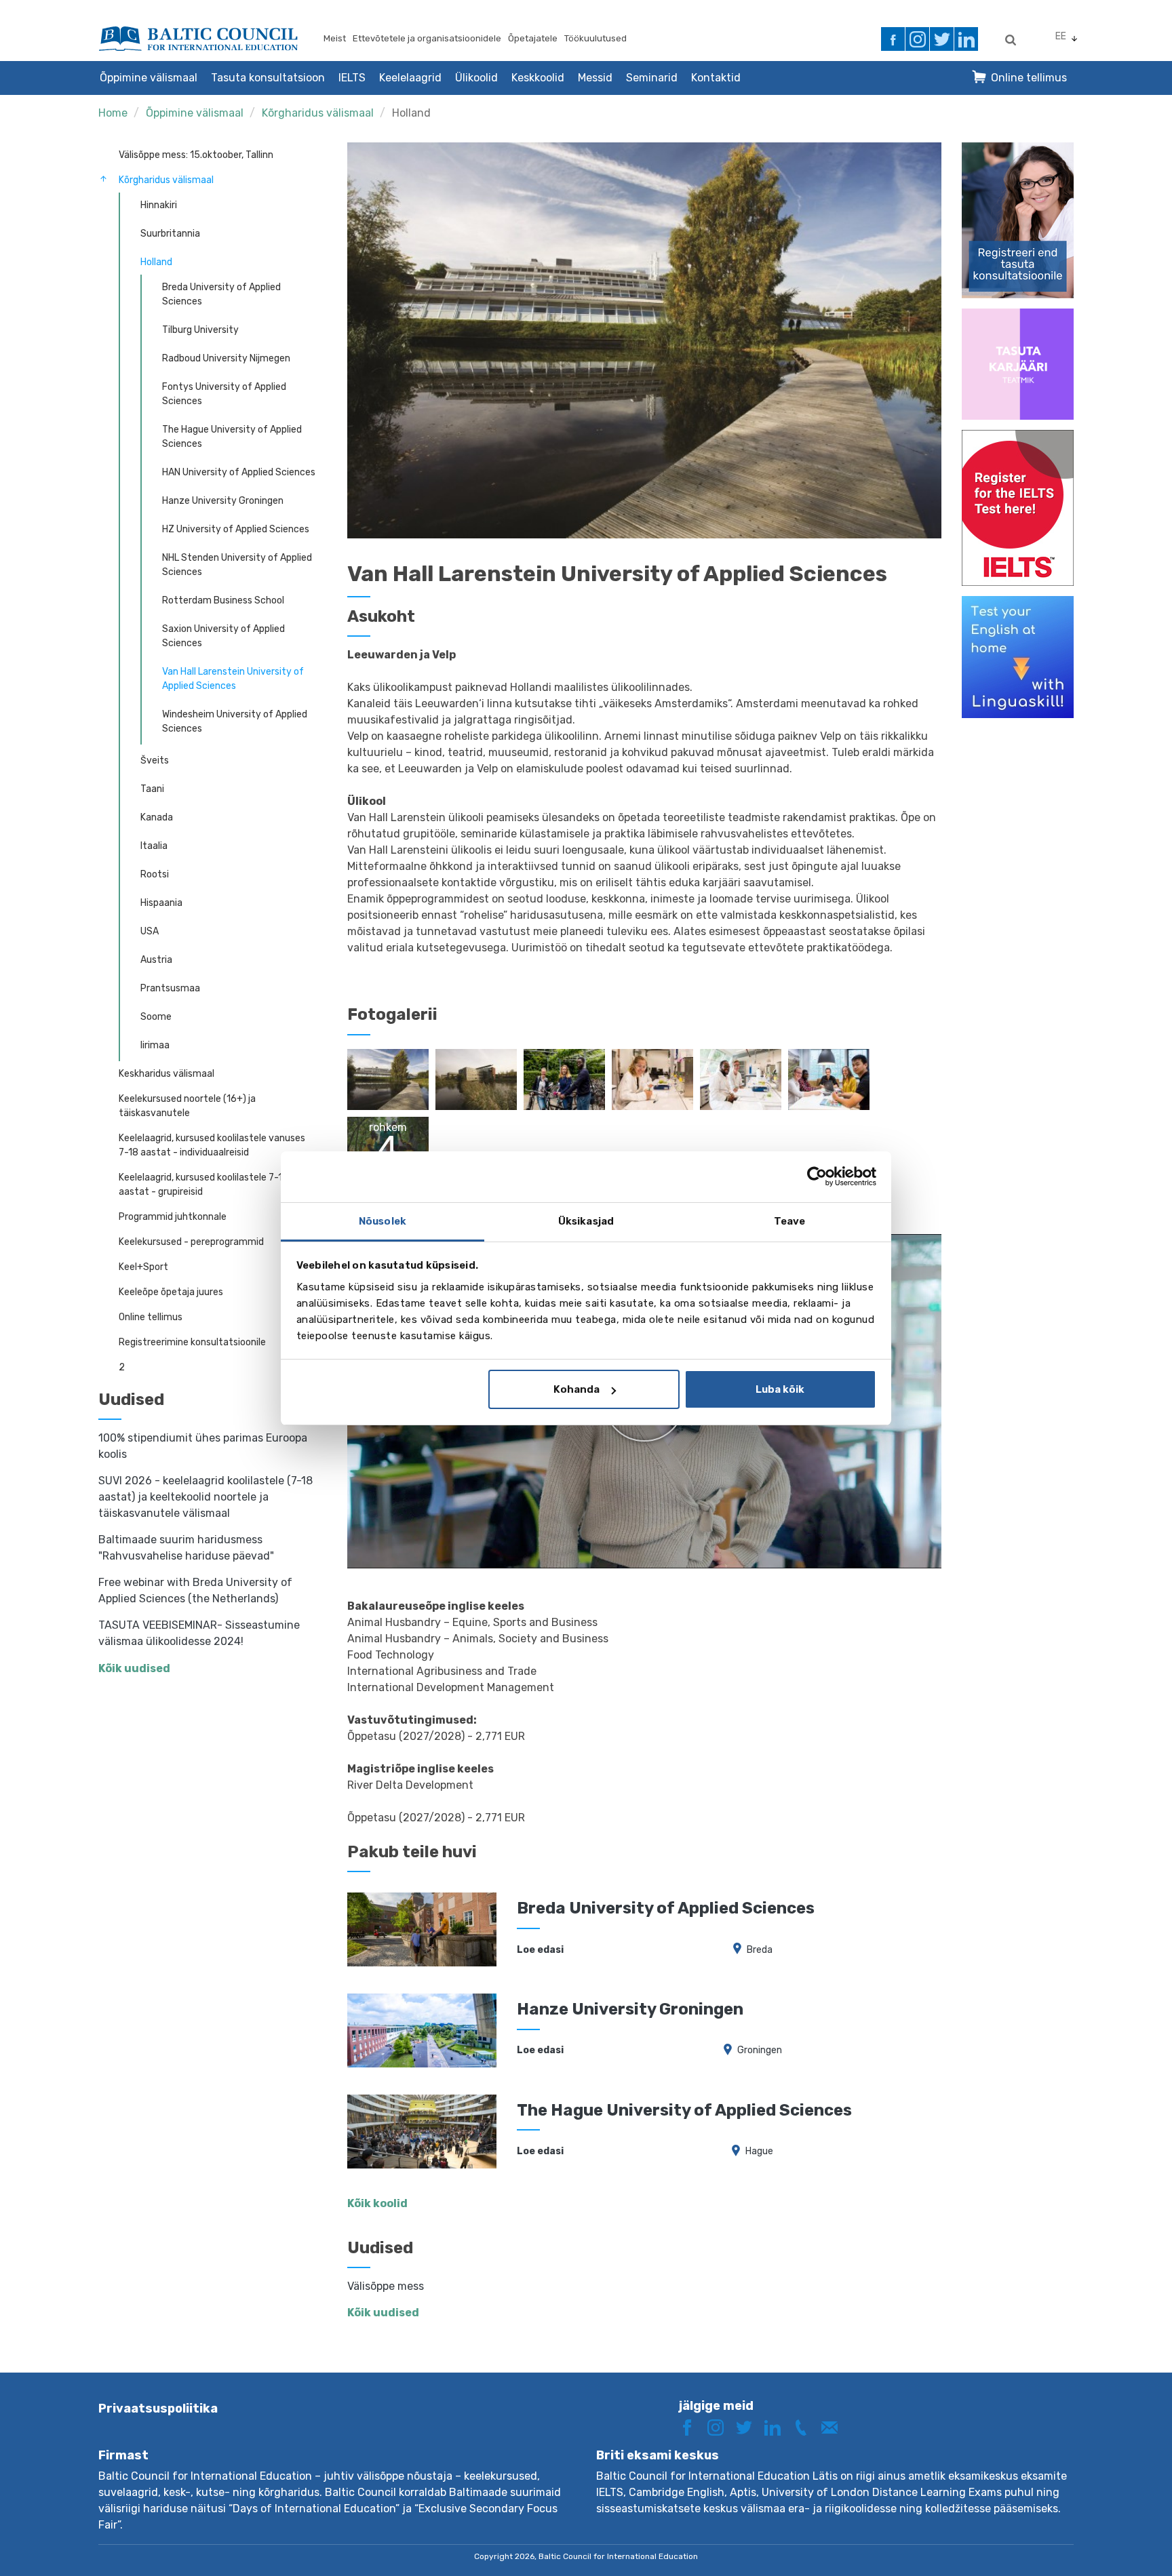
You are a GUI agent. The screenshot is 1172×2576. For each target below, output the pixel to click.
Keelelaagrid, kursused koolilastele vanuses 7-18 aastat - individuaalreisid (212, 1145)
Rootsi (155, 874)
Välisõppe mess (386, 2286)
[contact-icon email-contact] (834, 2426)
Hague (759, 2151)
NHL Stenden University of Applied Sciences (237, 565)
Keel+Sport (143, 1267)
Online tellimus (1029, 78)
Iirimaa (155, 1045)
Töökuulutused (595, 38)
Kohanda (577, 1389)
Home (113, 113)
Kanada (157, 817)
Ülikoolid (476, 78)
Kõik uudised (134, 1668)
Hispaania (161, 903)
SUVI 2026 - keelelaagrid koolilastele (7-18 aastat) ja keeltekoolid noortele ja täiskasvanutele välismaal (206, 1497)
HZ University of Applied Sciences (236, 529)
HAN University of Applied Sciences (239, 472)
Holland (411, 113)
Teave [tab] (790, 1221)
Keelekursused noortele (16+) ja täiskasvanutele (187, 1106)
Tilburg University (200, 330)
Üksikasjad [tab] (586, 1221)
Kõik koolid (377, 2203)
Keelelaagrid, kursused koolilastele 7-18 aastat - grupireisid (203, 1185)
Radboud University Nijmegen (226, 358)
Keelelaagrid (410, 78)
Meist (335, 38)
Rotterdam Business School (223, 600)
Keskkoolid (538, 78)
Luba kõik (780, 1389)
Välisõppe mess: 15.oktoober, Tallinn (196, 155)
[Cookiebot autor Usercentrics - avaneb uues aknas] (817, 1176)
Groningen (760, 2050)
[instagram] (917, 39)
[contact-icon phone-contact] (806, 2426)
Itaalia (154, 846)
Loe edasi (540, 1950)
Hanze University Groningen (223, 501)
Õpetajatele (533, 38)
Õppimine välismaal (149, 78)
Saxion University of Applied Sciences (223, 636)
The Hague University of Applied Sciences (232, 437)
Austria (156, 960)
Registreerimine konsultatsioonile (192, 1342)
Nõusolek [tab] (383, 1221)
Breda (760, 1950)
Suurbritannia (170, 234)
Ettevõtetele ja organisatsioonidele (427, 38)
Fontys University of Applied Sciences (224, 394)
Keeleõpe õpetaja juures (171, 1292)
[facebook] (893, 39)
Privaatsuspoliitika (158, 2409)
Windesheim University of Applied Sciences (235, 721)
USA (150, 931)
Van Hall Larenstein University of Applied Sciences (233, 679)
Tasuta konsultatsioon (268, 78)
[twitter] (942, 39)
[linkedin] (966, 39)
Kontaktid (716, 78)
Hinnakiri (159, 205)
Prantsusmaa (170, 988)
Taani (152, 789)
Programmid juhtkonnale (173, 1217)
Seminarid (652, 78)
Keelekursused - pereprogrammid (191, 1242)
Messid (595, 78)
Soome (156, 1017)
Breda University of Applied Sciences (221, 294)
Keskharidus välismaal (167, 1074)
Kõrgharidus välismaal (318, 113)
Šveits (155, 760)
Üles (1113, 2540)
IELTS (352, 78)
